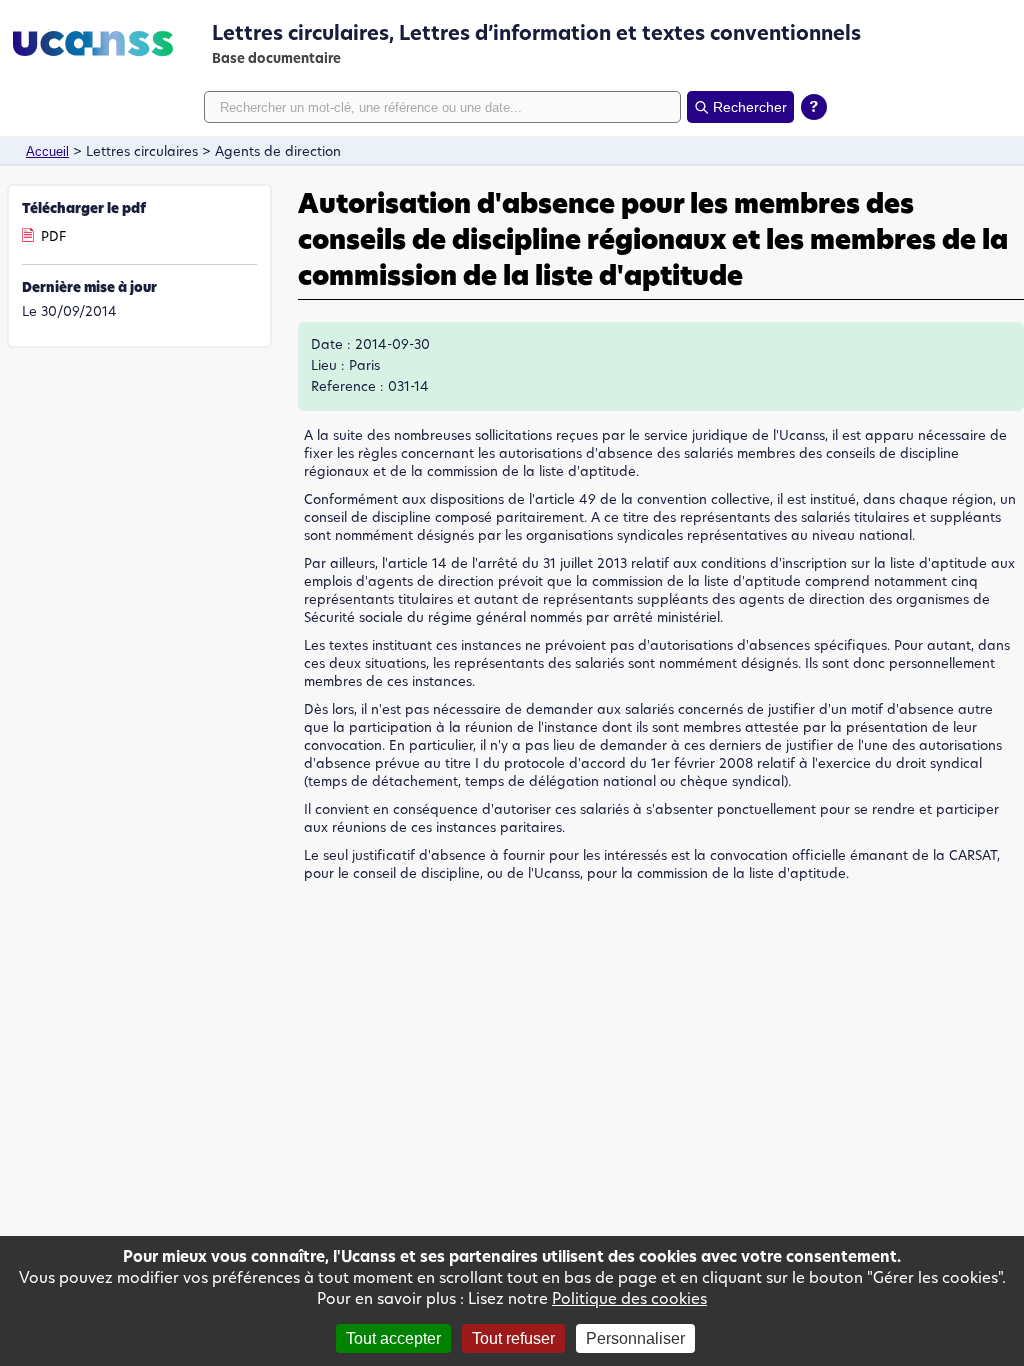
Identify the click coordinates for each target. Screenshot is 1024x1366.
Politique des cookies (629, 1298)
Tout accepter (393, 1338)
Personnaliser (635, 1338)
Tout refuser (513, 1338)
